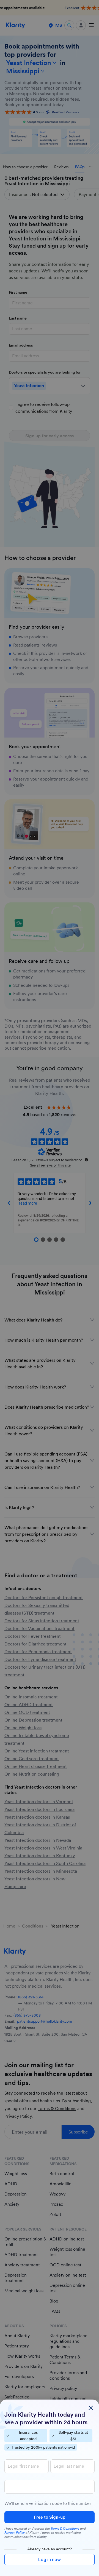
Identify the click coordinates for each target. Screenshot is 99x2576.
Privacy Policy (15, 2533)
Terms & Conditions (65, 2529)
